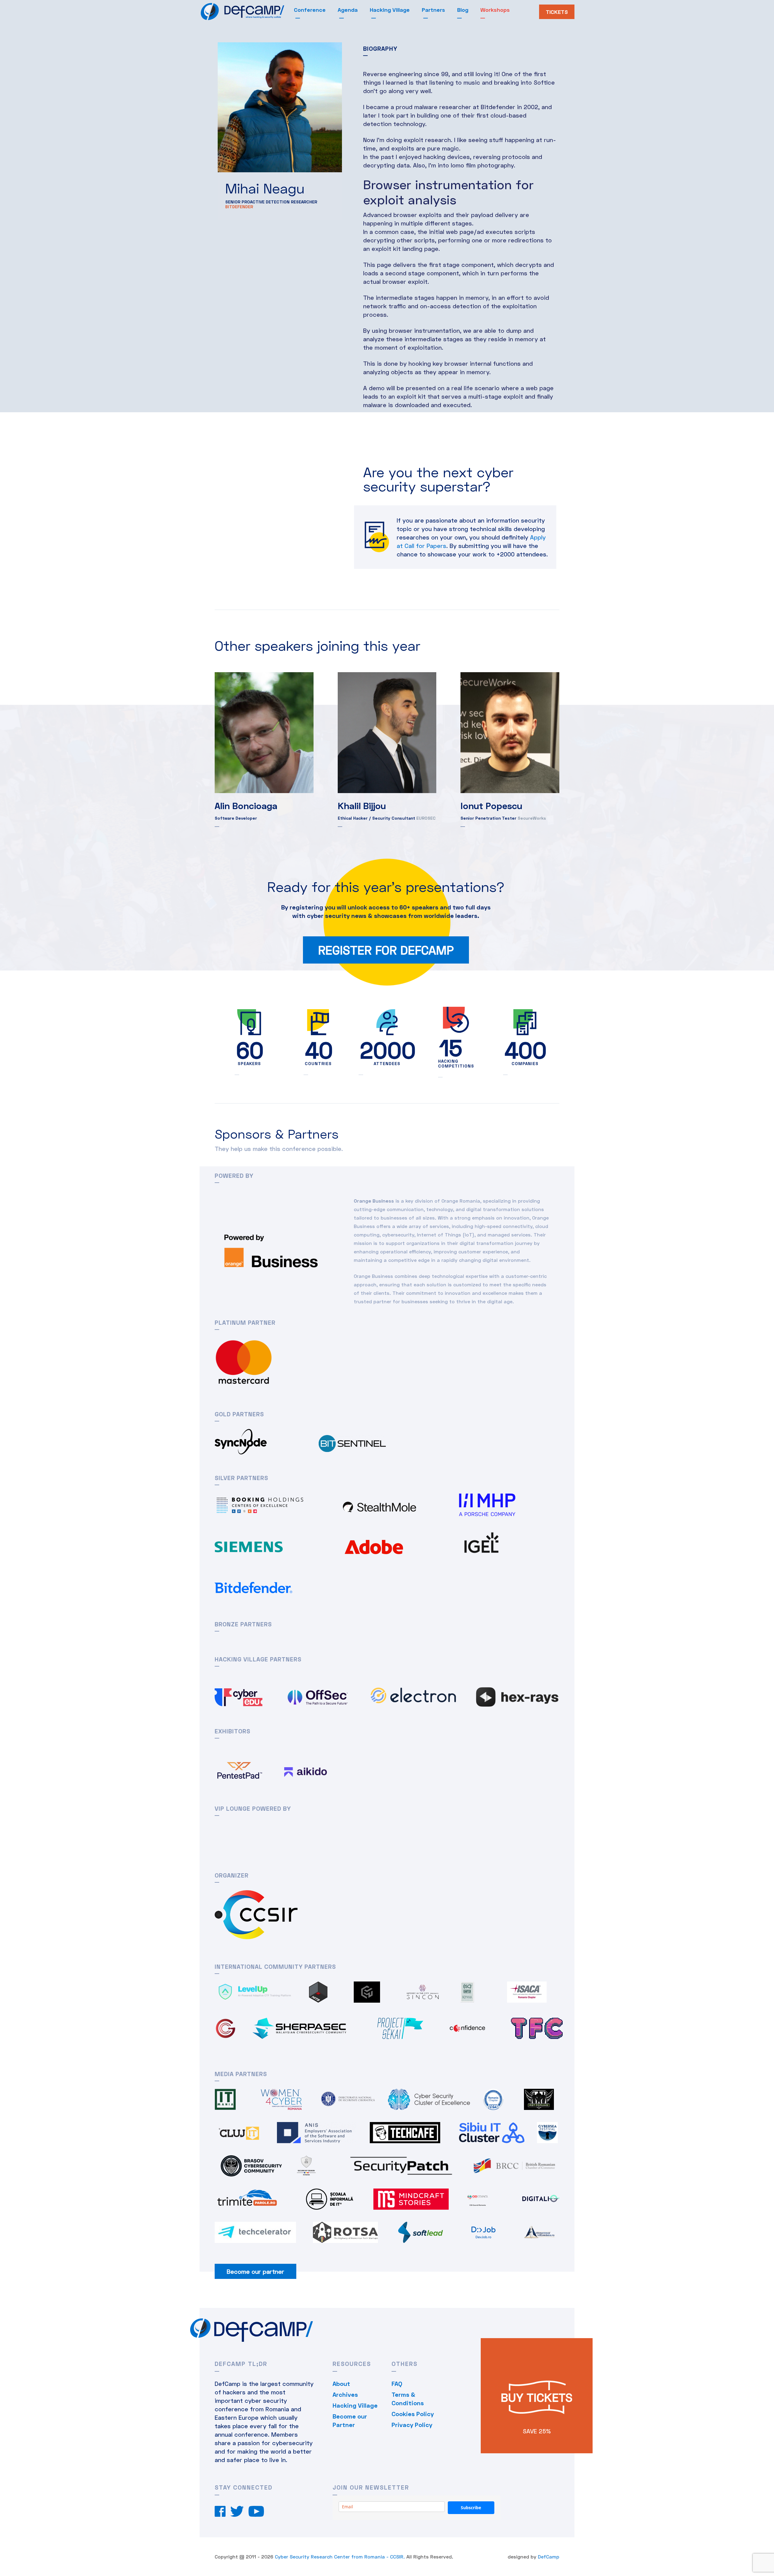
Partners (433, 10)
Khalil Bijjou (362, 805)
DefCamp (549, 2557)
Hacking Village (390, 10)
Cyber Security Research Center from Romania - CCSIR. (340, 2557)
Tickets (557, 12)
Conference (310, 10)
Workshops (495, 10)
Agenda (348, 10)
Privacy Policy (412, 2425)
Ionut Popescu (491, 805)
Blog (463, 10)
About (341, 2383)
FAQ (397, 2383)
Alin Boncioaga (246, 805)
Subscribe (471, 2508)
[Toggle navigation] (290, 13)
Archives (345, 2394)
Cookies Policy (413, 2414)
